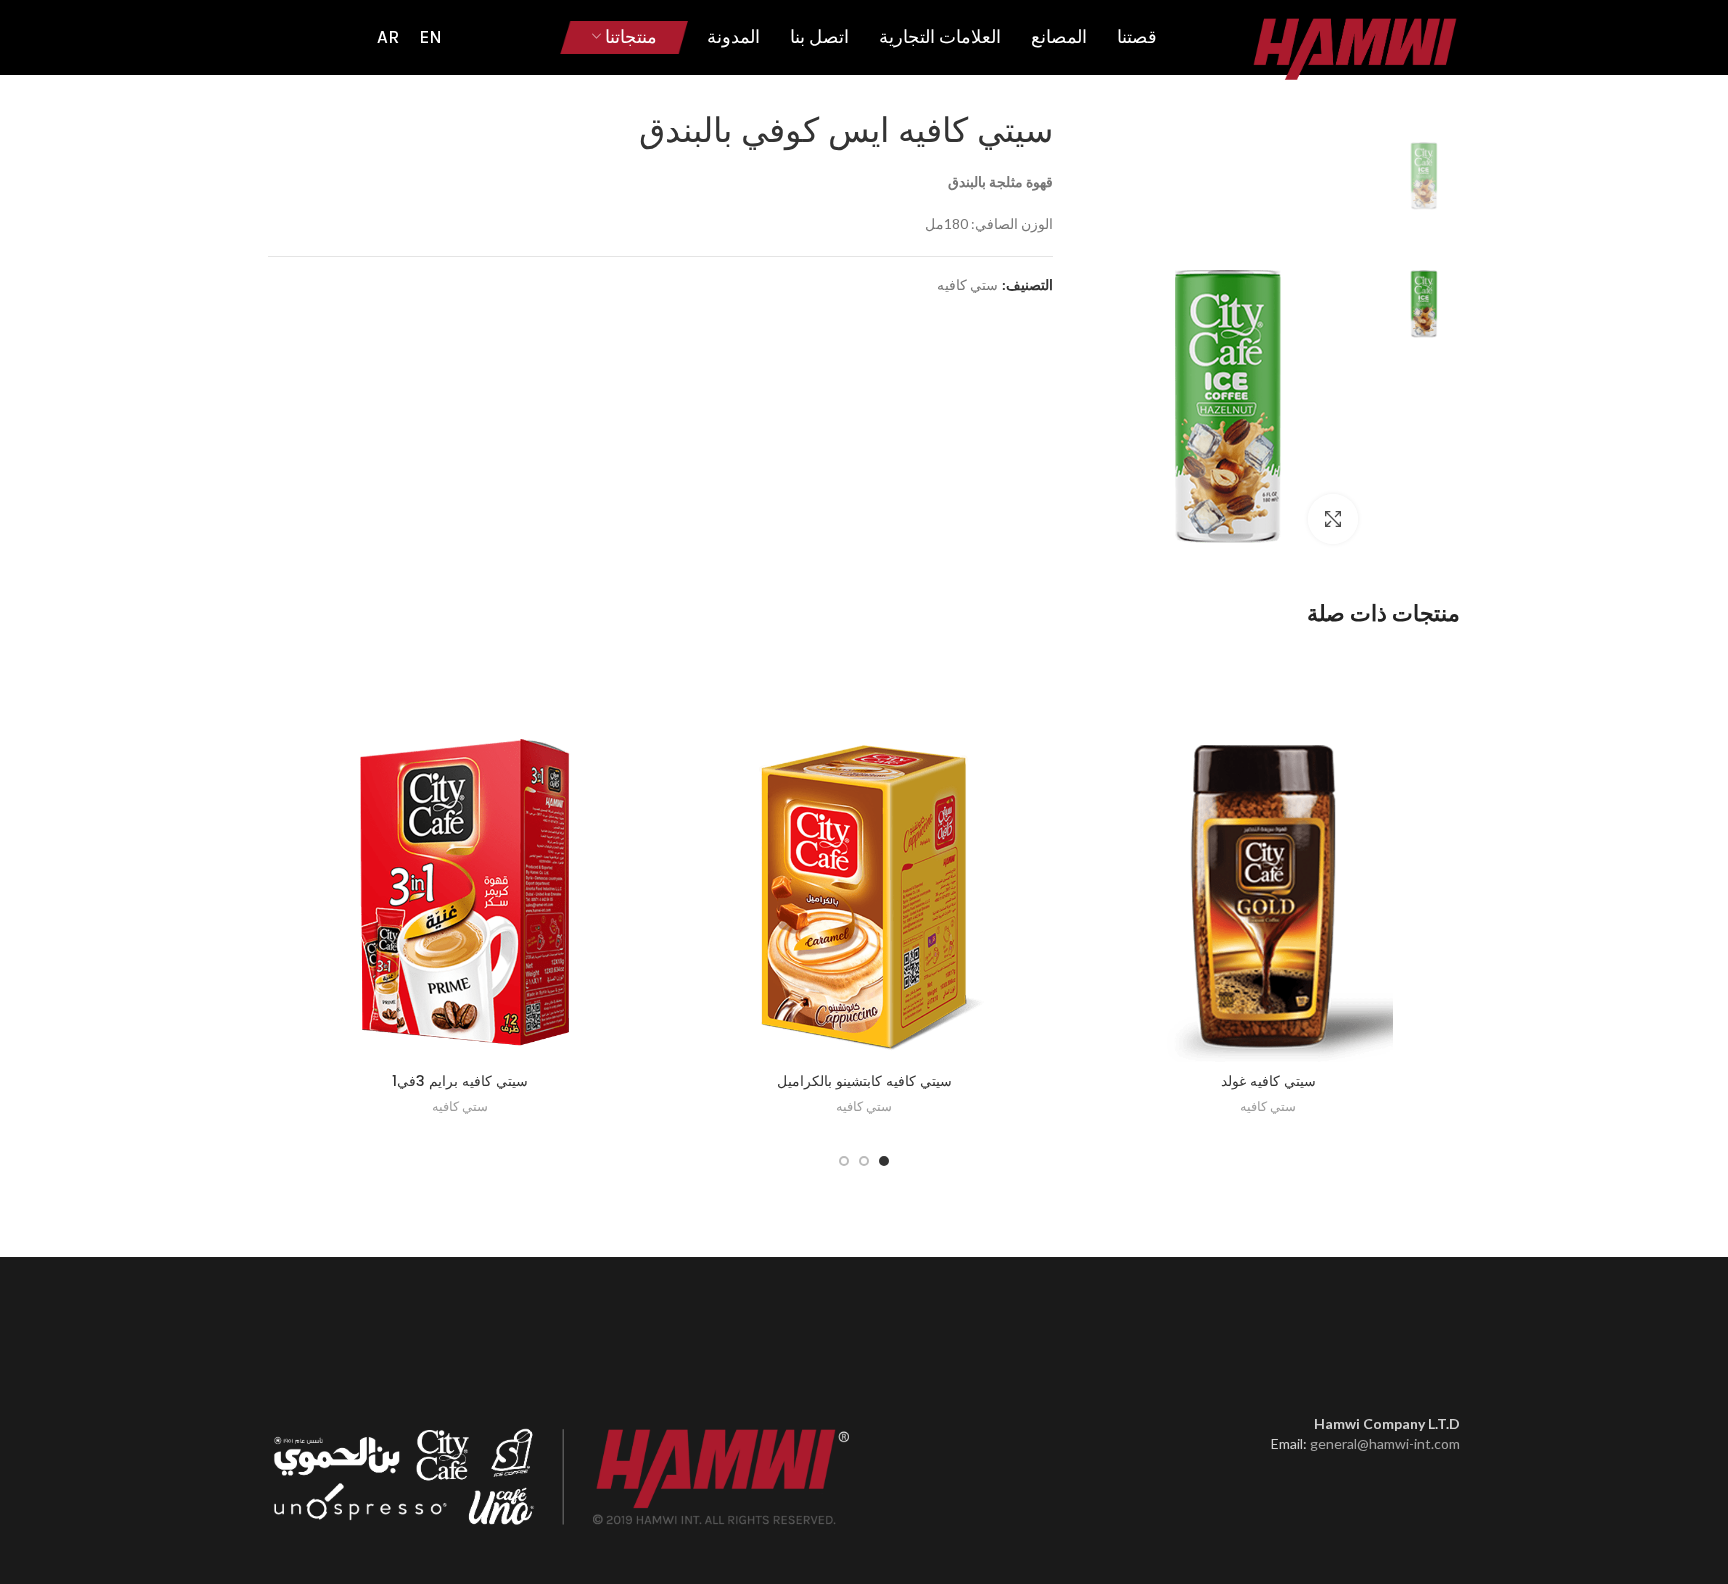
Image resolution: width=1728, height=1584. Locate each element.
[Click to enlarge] (1333, 519)
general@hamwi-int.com (1385, 1443)
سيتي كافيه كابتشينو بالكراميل (864, 1081)
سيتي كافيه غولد (1268, 1081)
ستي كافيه (967, 285)
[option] (1424, 157)
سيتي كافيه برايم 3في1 (460, 1081)
